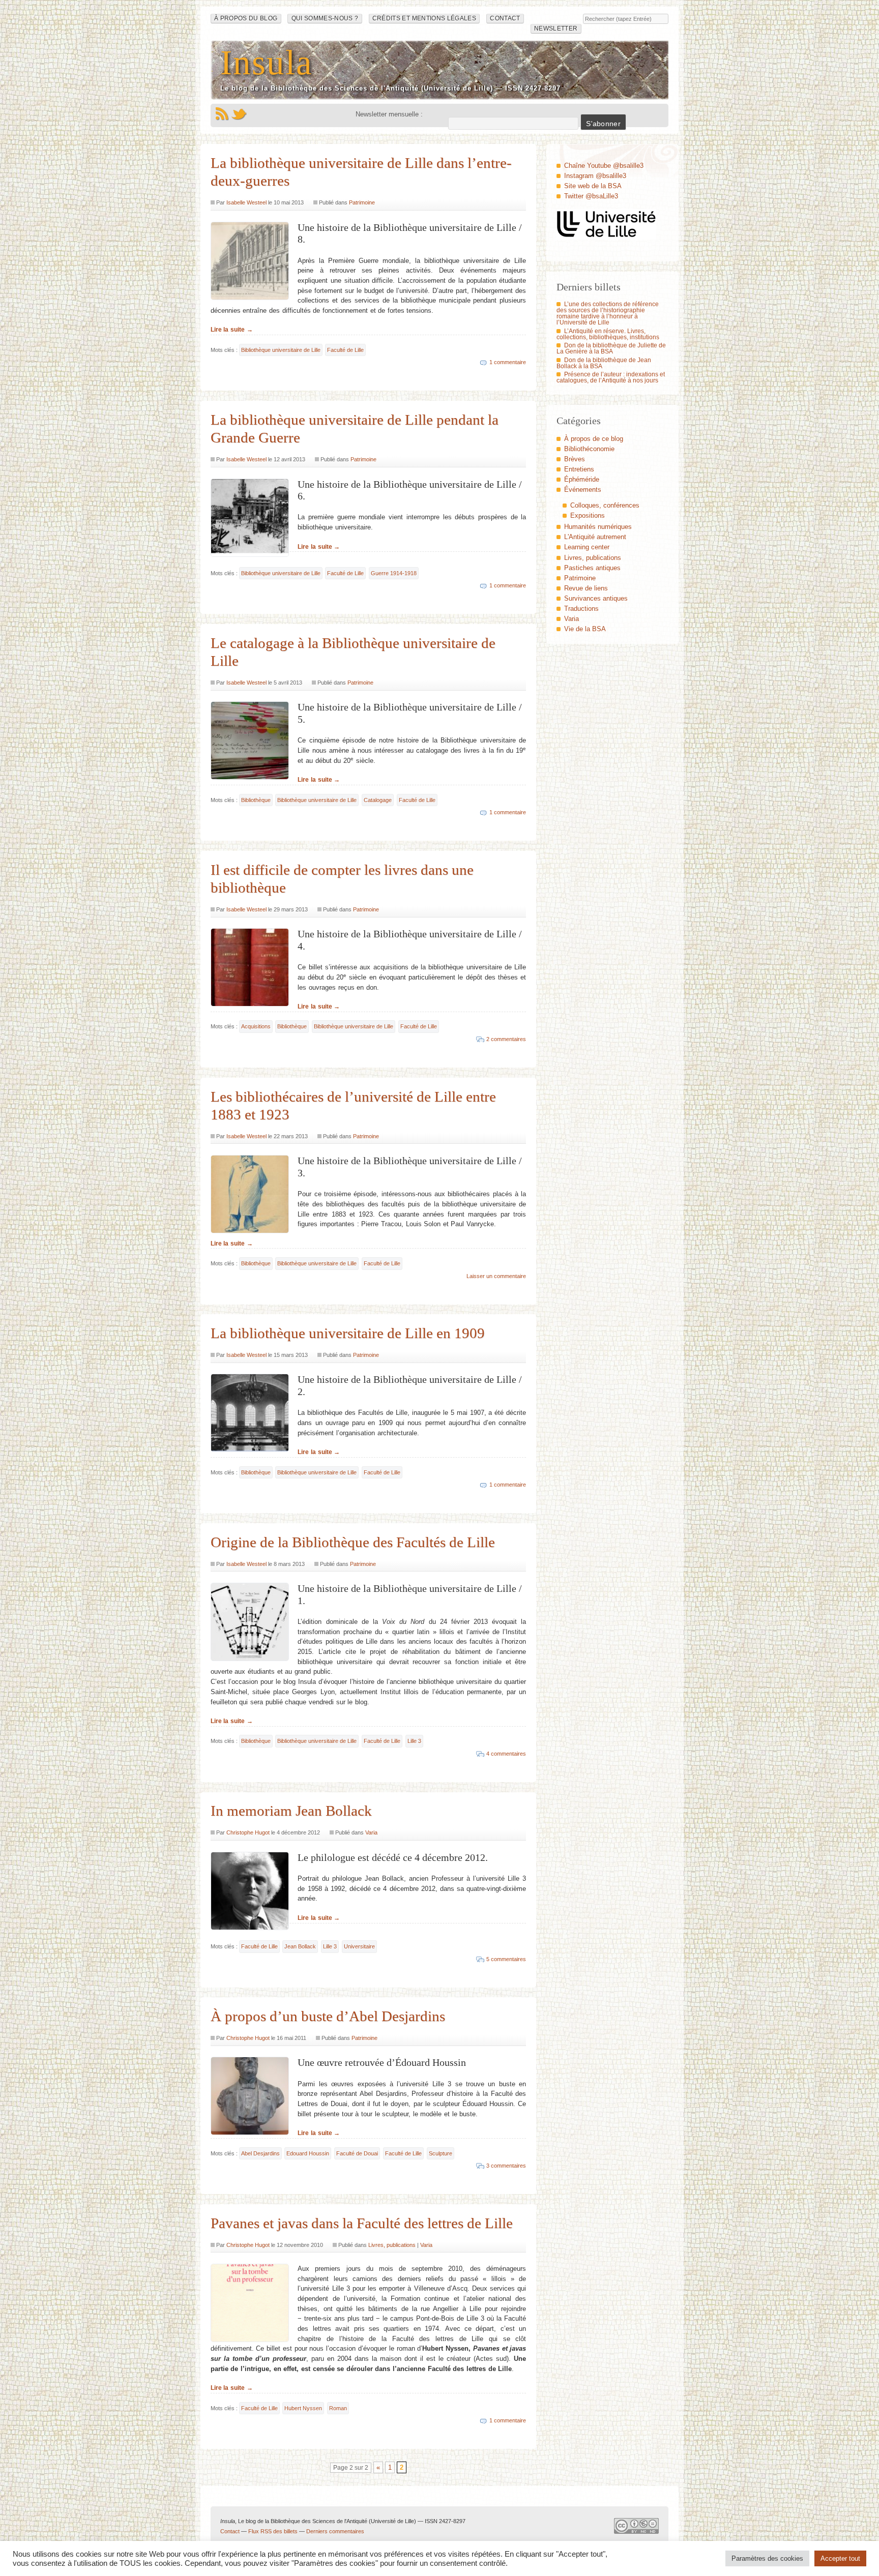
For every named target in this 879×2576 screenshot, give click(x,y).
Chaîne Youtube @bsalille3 (604, 166)
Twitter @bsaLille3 (591, 196)
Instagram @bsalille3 (595, 176)
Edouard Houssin (308, 2153)
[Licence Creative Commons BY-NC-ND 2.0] (636, 2529)
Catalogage (378, 800)
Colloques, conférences (605, 505)
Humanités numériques (598, 527)
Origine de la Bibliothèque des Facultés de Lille (353, 1542)
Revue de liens (586, 588)
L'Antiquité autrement (595, 537)
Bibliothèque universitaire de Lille (281, 350)
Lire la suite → (232, 330)
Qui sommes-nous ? (325, 18)
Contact (505, 18)
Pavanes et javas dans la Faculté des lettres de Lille (362, 2223)
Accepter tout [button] (840, 2558)
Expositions (588, 515)
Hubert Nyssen (303, 2408)
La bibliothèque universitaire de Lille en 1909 (348, 1333)
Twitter (239, 114)
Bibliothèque (256, 800)
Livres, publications (392, 2245)
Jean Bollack (300, 1946)
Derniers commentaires (335, 2531)
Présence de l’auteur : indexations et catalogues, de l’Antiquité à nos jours (611, 377)
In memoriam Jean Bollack (291, 1811)
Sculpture (441, 2153)
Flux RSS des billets (273, 2531)
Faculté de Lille (345, 350)
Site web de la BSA (593, 186)
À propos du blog (246, 18)
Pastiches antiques (592, 568)
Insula (267, 62)
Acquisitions (256, 1026)
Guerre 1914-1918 (394, 573)
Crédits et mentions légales (424, 18)
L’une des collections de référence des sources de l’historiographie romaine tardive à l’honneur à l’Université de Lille (608, 313)
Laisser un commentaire (496, 1276)
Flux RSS (222, 114)
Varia (371, 1832)
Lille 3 (414, 1741)
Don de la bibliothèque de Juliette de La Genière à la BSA (611, 348)
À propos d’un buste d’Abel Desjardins (328, 2016)
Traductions (581, 609)
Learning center (587, 547)
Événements (583, 490)
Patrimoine (362, 202)
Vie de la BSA (585, 629)
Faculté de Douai (357, 2153)
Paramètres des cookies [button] (767, 2558)
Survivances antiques (596, 598)
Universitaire (359, 1946)
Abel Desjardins (260, 2153)
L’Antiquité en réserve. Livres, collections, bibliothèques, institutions (608, 334)
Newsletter (556, 28)
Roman (338, 2408)
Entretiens (579, 469)
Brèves (575, 459)
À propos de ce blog (594, 439)
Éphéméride (582, 479)
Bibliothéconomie (589, 449)
